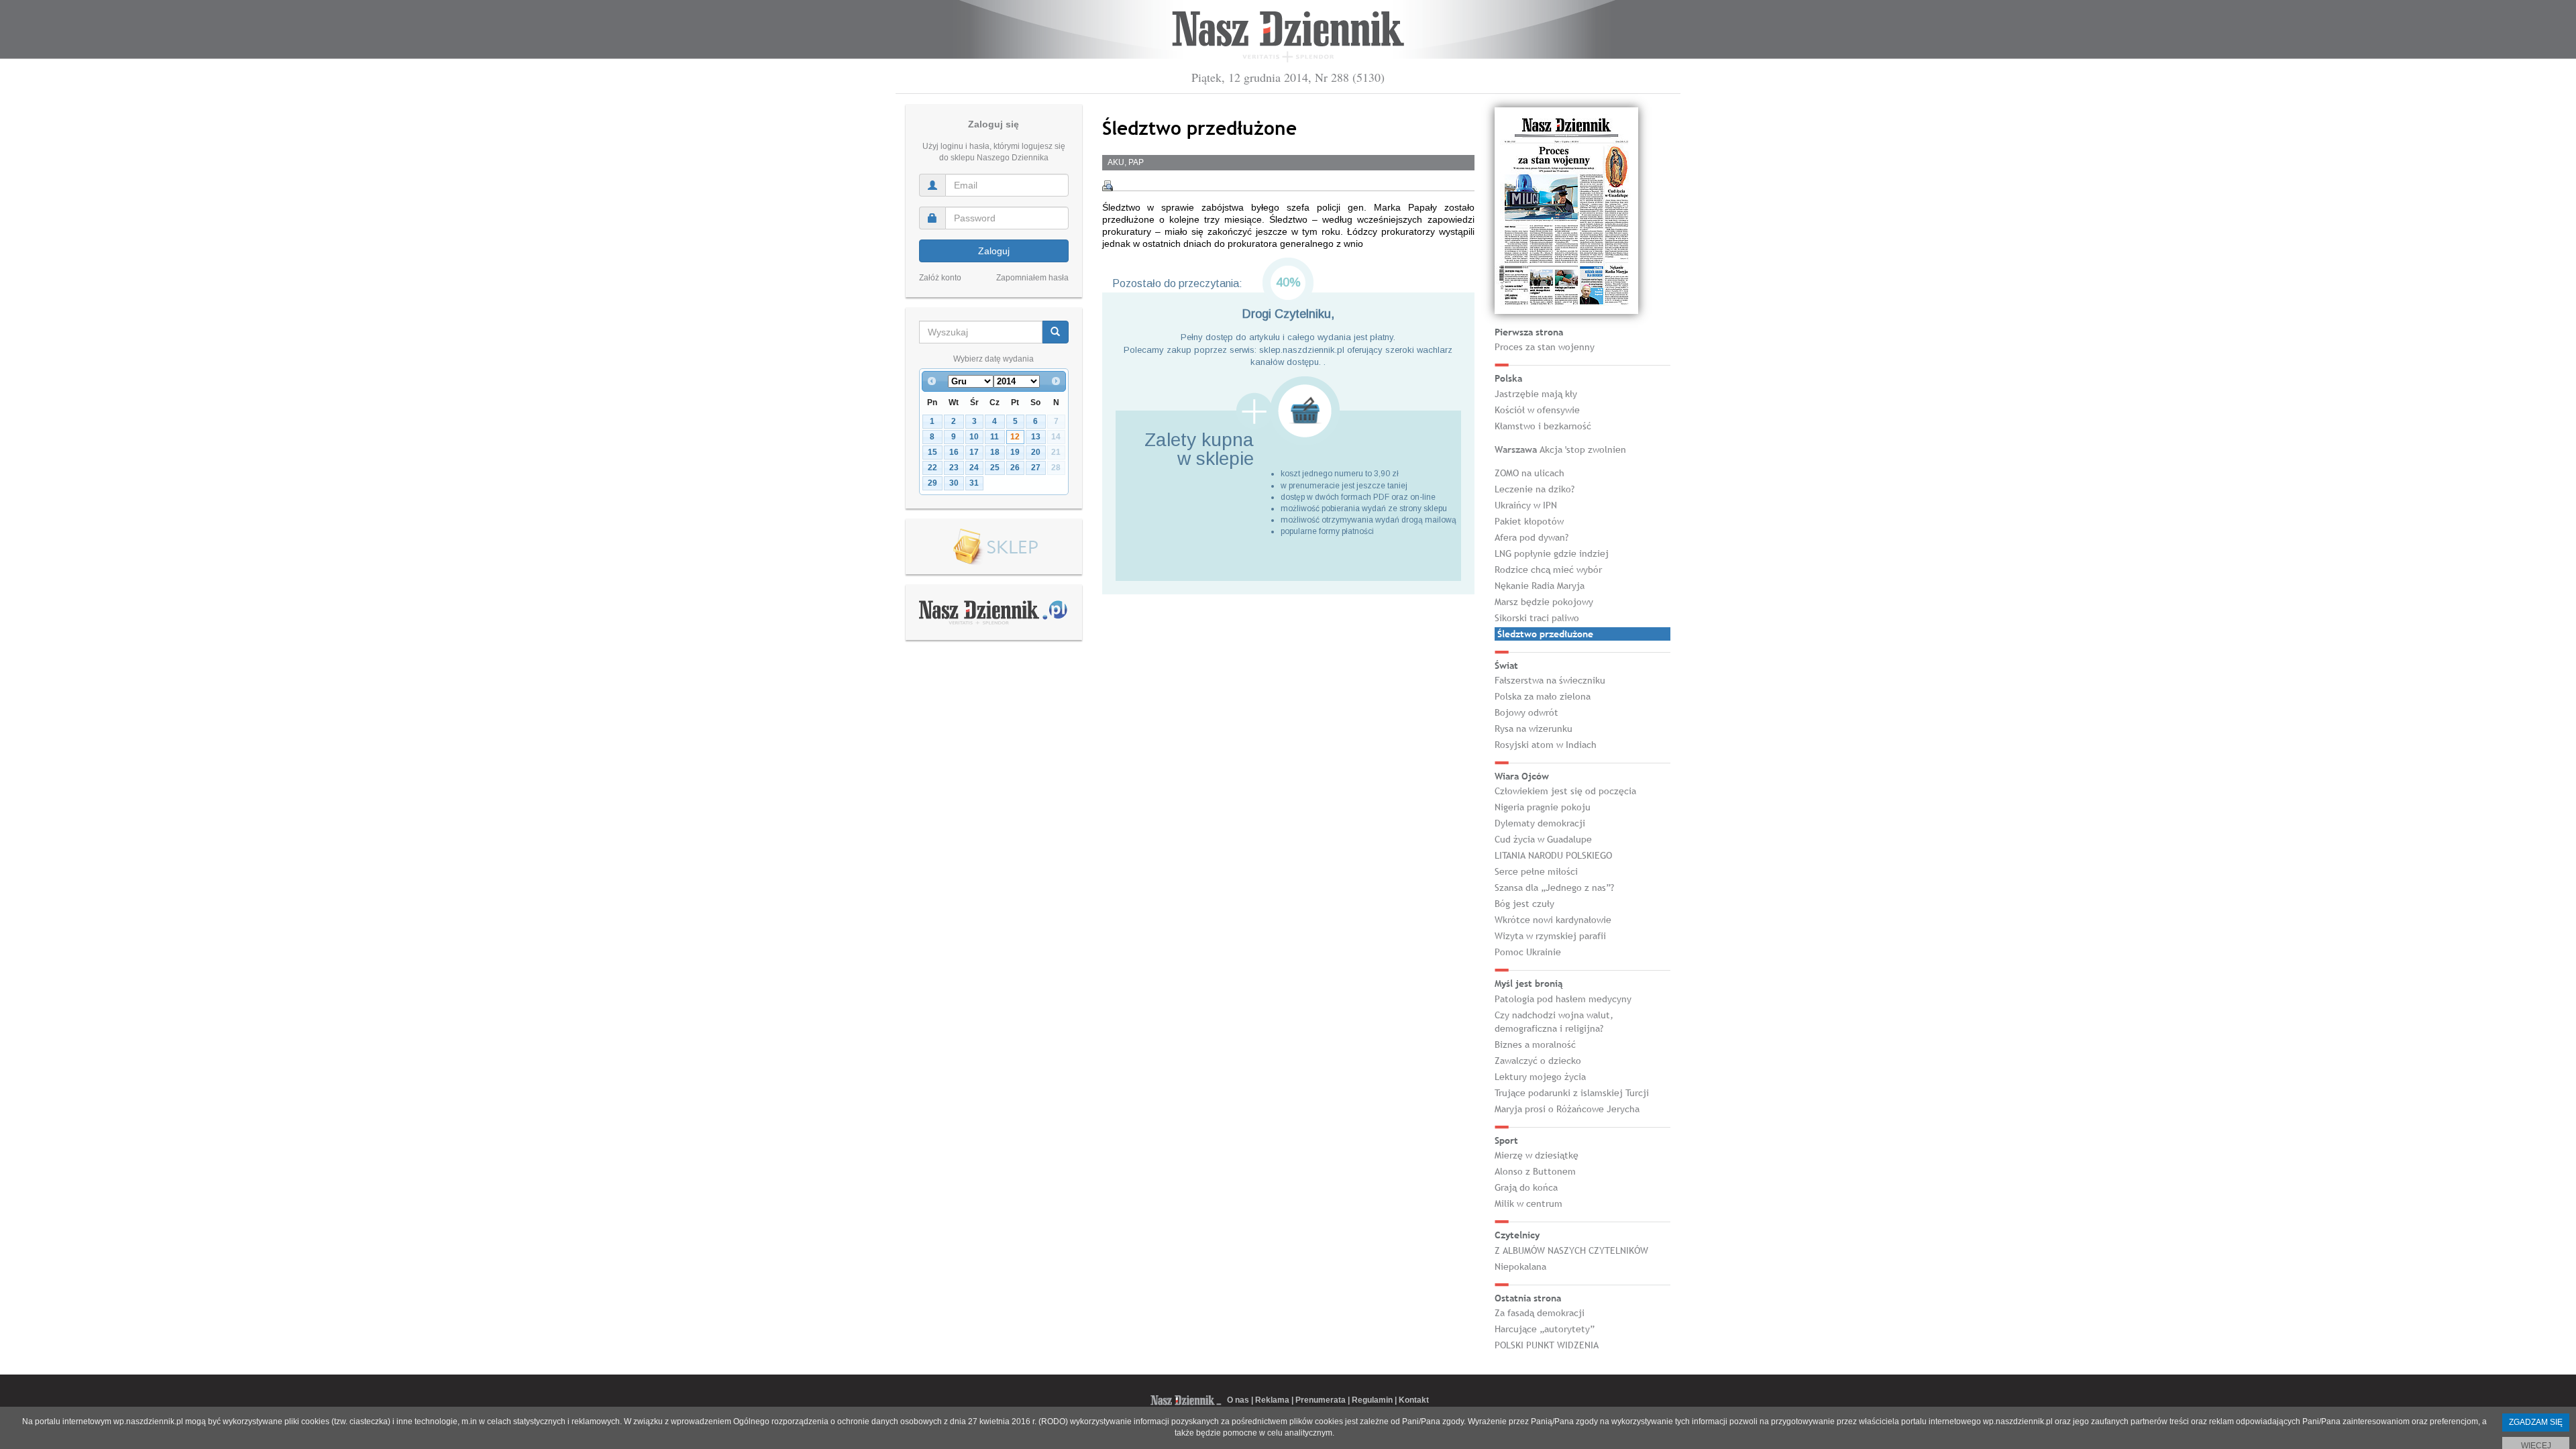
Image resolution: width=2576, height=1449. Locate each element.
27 (1036, 468)
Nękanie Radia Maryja (1540, 586)
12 (1015, 437)
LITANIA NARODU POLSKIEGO (1553, 855)
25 (995, 468)
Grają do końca (1526, 1187)
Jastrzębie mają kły (1536, 394)
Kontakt (1414, 1400)
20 (1036, 452)
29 (932, 483)
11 (995, 437)
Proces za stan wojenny (1545, 347)
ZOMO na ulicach (1529, 473)
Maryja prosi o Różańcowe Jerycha (1567, 1109)
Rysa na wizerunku (1534, 729)
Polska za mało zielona (1543, 696)
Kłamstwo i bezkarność (1543, 426)
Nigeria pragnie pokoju (1543, 807)
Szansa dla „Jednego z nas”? (1554, 888)
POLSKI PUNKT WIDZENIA (1547, 1345)
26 (1015, 468)
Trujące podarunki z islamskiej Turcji (1572, 1093)
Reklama (1272, 1400)
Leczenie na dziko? (1535, 489)
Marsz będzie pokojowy (1544, 602)
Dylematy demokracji (1540, 823)
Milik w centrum (1528, 1203)
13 (1036, 437)
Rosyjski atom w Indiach (1546, 745)
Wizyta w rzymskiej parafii (1550, 936)
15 (932, 452)
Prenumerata (1321, 1400)
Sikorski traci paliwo (1537, 618)
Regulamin (1372, 1400)
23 (954, 468)
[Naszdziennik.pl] (994, 612)
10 (974, 437)
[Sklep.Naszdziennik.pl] (994, 547)
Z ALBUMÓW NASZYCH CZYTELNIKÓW (1571, 1250)
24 (974, 468)
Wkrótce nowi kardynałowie (1553, 920)
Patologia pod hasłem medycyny (1563, 999)
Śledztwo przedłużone (1545, 634)
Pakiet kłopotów (1529, 521)
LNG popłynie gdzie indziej (1552, 553)
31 (974, 483)
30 (954, 483)
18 (995, 452)
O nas (1238, 1400)
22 (932, 468)
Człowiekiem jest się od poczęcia (1565, 791)
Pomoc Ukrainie (1528, 952)
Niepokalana (1520, 1267)
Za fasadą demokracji (1540, 1313)
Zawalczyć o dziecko (1538, 1061)
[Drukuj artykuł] (1108, 186)
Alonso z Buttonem (1535, 1171)
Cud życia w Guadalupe (1543, 839)
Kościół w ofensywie (1537, 410)
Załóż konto (940, 278)
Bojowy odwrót (1526, 712)
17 (974, 452)
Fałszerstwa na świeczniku (1550, 680)
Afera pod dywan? (1532, 537)
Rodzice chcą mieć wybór (1548, 570)
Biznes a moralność (1535, 1044)
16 (954, 452)
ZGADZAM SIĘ (2536, 1422)
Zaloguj (994, 251)
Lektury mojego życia (1540, 1077)
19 (1015, 452)
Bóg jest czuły (1524, 904)
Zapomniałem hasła (1032, 278)
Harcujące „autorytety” (1545, 1329)
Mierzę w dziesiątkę (1537, 1155)
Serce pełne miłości (1536, 871)
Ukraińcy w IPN (1526, 505)
